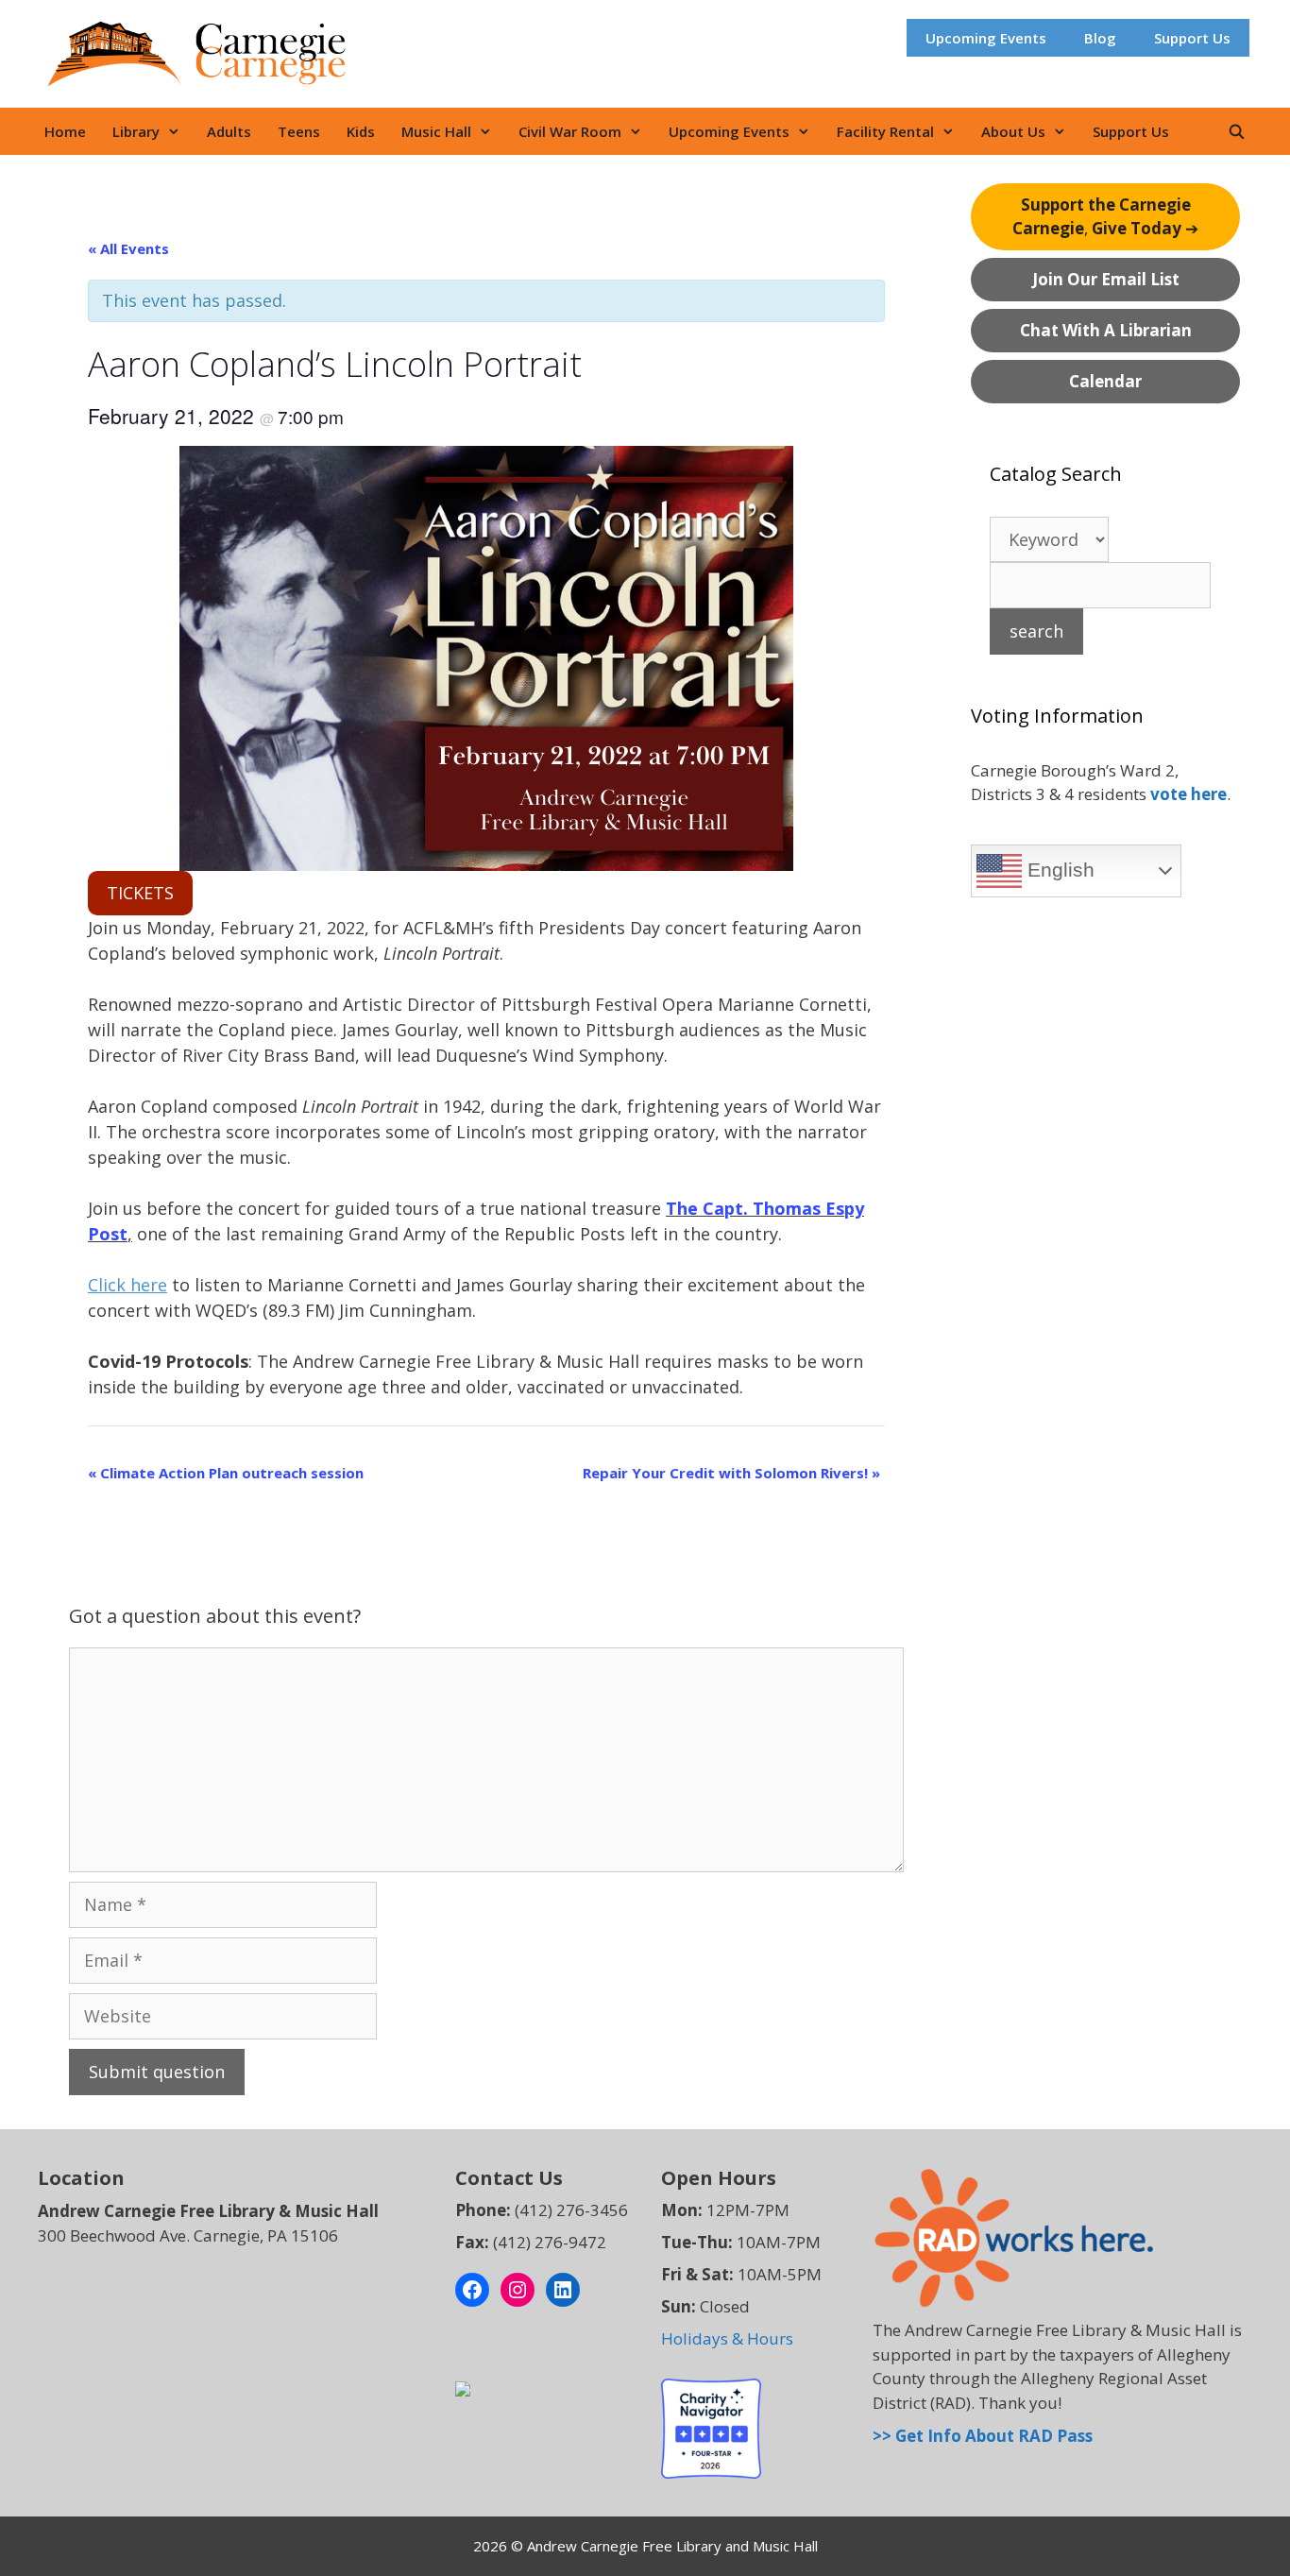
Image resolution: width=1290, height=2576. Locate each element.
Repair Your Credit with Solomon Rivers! (731, 1473)
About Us (1013, 131)
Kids (361, 131)
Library (136, 131)
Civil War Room (570, 131)
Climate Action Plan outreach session (226, 1473)
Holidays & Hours (727, 2338)
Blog (1100, 38)
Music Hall (436, 131)
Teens (299, 131)
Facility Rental (885, 131)
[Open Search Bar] (1237, 131)
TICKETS (140, 893)
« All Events (128, 248)
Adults (229, 131)
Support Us (1192, 38)
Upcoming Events (986, 38)
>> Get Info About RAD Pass (983, 2436)
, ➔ (1105, 217)
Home (65, 131)
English (1058, 870)
